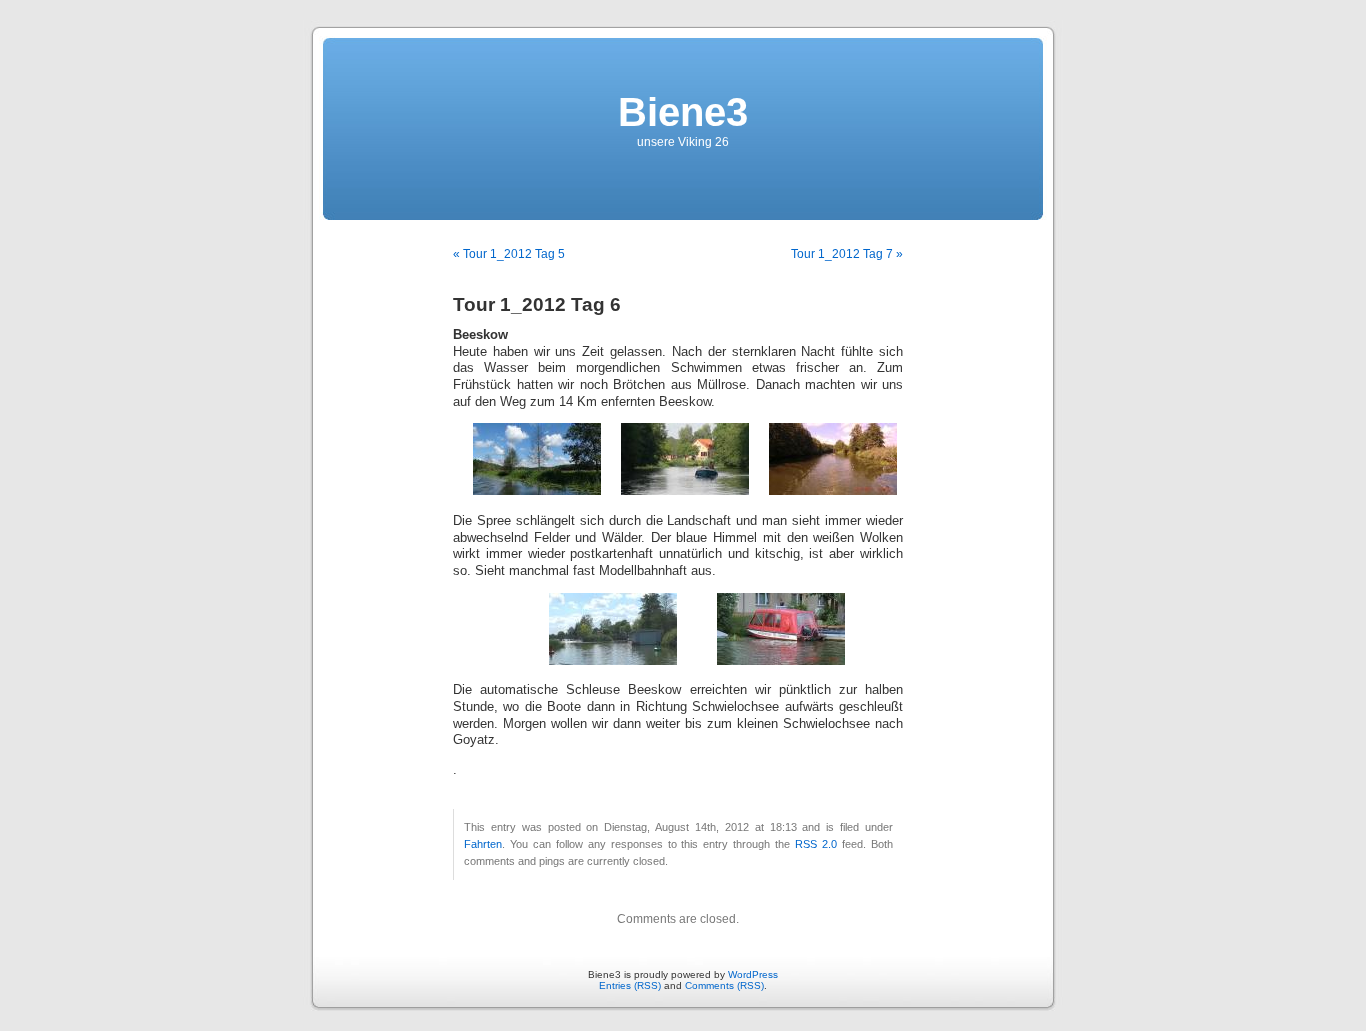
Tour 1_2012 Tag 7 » (847, 254)
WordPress (753, 974)
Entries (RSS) (630, 985)
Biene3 (683, 112)
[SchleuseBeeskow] (613, 661)
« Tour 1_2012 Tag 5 (509, 254)
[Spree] (537, 491)
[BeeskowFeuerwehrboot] (781, 661)
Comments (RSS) (724, 985)
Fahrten (483, 844)
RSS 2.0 (816, 844)
